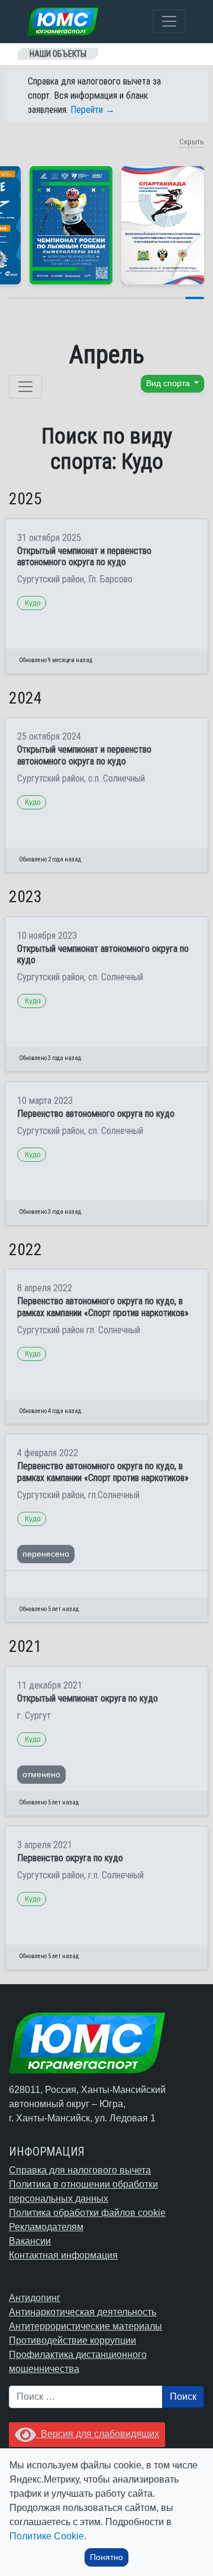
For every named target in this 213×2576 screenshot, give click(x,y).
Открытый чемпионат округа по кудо (88, 1698)
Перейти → (93, 110)
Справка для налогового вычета (80, 2170)
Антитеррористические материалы (85, 2326)
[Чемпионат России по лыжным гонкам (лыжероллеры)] (71, 225)
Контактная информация (63, 2255)
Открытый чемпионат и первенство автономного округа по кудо (84, 556)
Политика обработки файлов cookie (87, 2213)
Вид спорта (169, 383)
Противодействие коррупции (72, 2340)
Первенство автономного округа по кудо (96, 1114)
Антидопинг (35, 2298)
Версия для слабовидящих (98, 2434)
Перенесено (46, 1554)
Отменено (41, 1774)
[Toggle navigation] (169, 21)
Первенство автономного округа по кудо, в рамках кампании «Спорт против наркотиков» (103, 1307)
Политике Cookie (47, 2536)
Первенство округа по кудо (70, 1858)
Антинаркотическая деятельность (83, 2312)
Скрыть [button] (192, 142)
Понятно (106, 2557)
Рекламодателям (46, 2227)
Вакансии (30, 2241)
